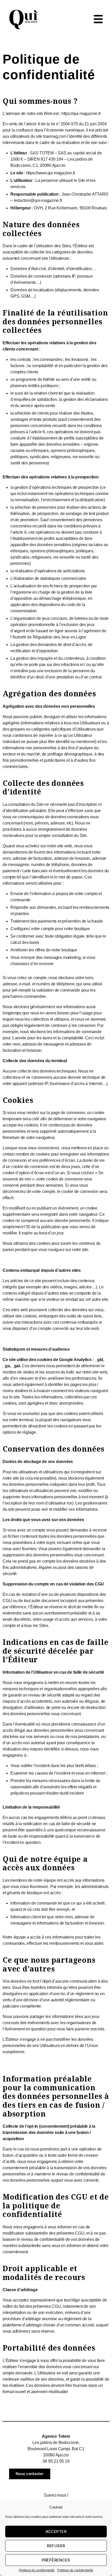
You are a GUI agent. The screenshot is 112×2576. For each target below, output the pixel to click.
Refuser (56, 2546)
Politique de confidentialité (37, 2570)
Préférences (56, 2560)
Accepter (56, 2532)
